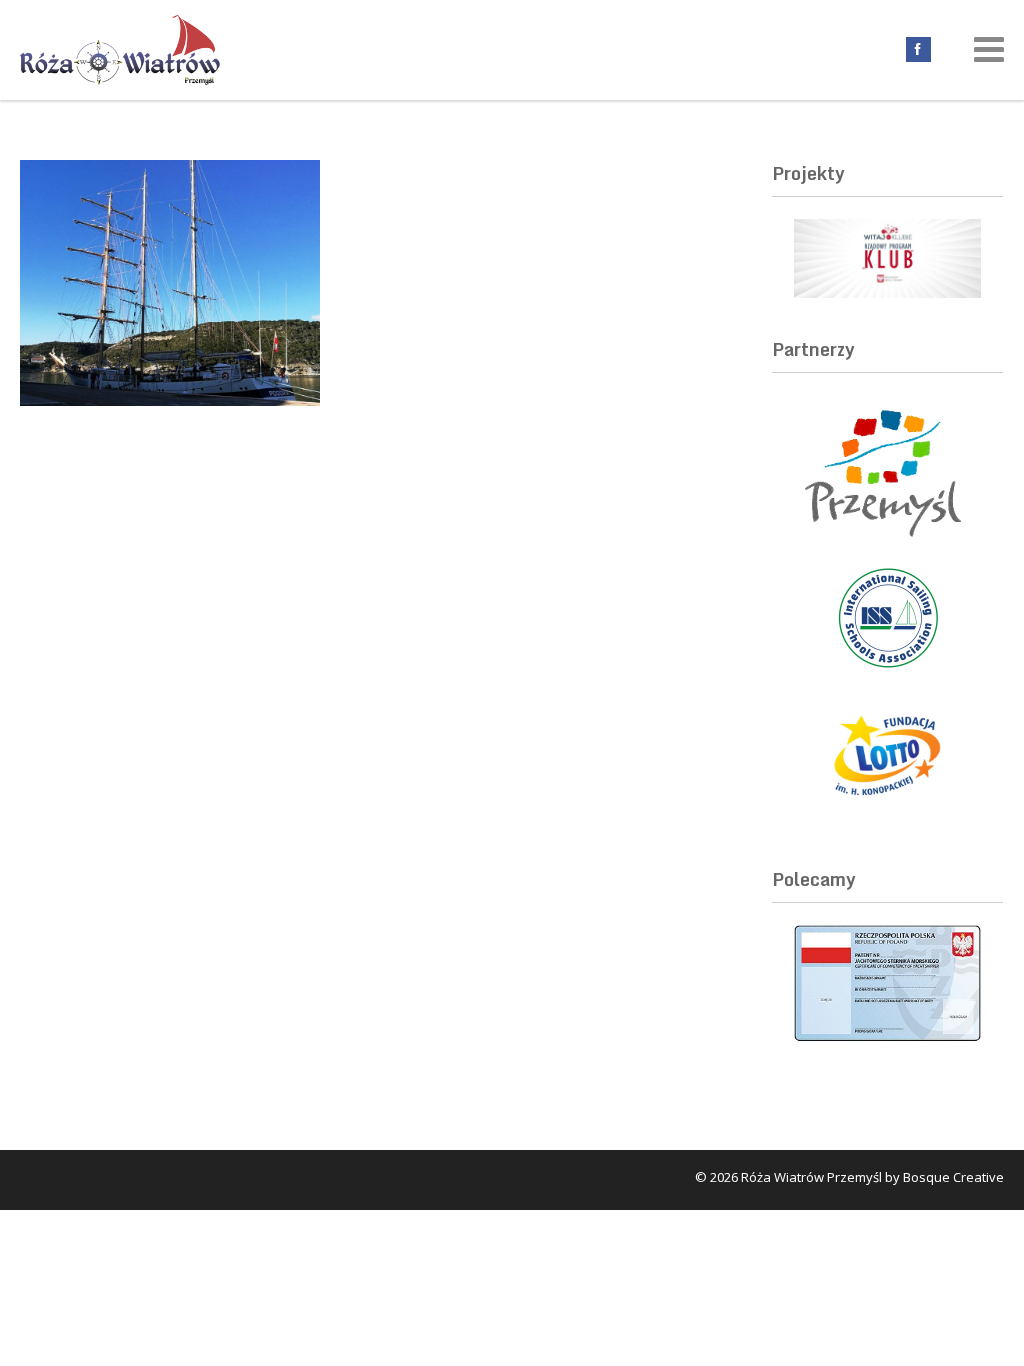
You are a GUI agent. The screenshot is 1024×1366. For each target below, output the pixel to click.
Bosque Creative (953, 1177)
